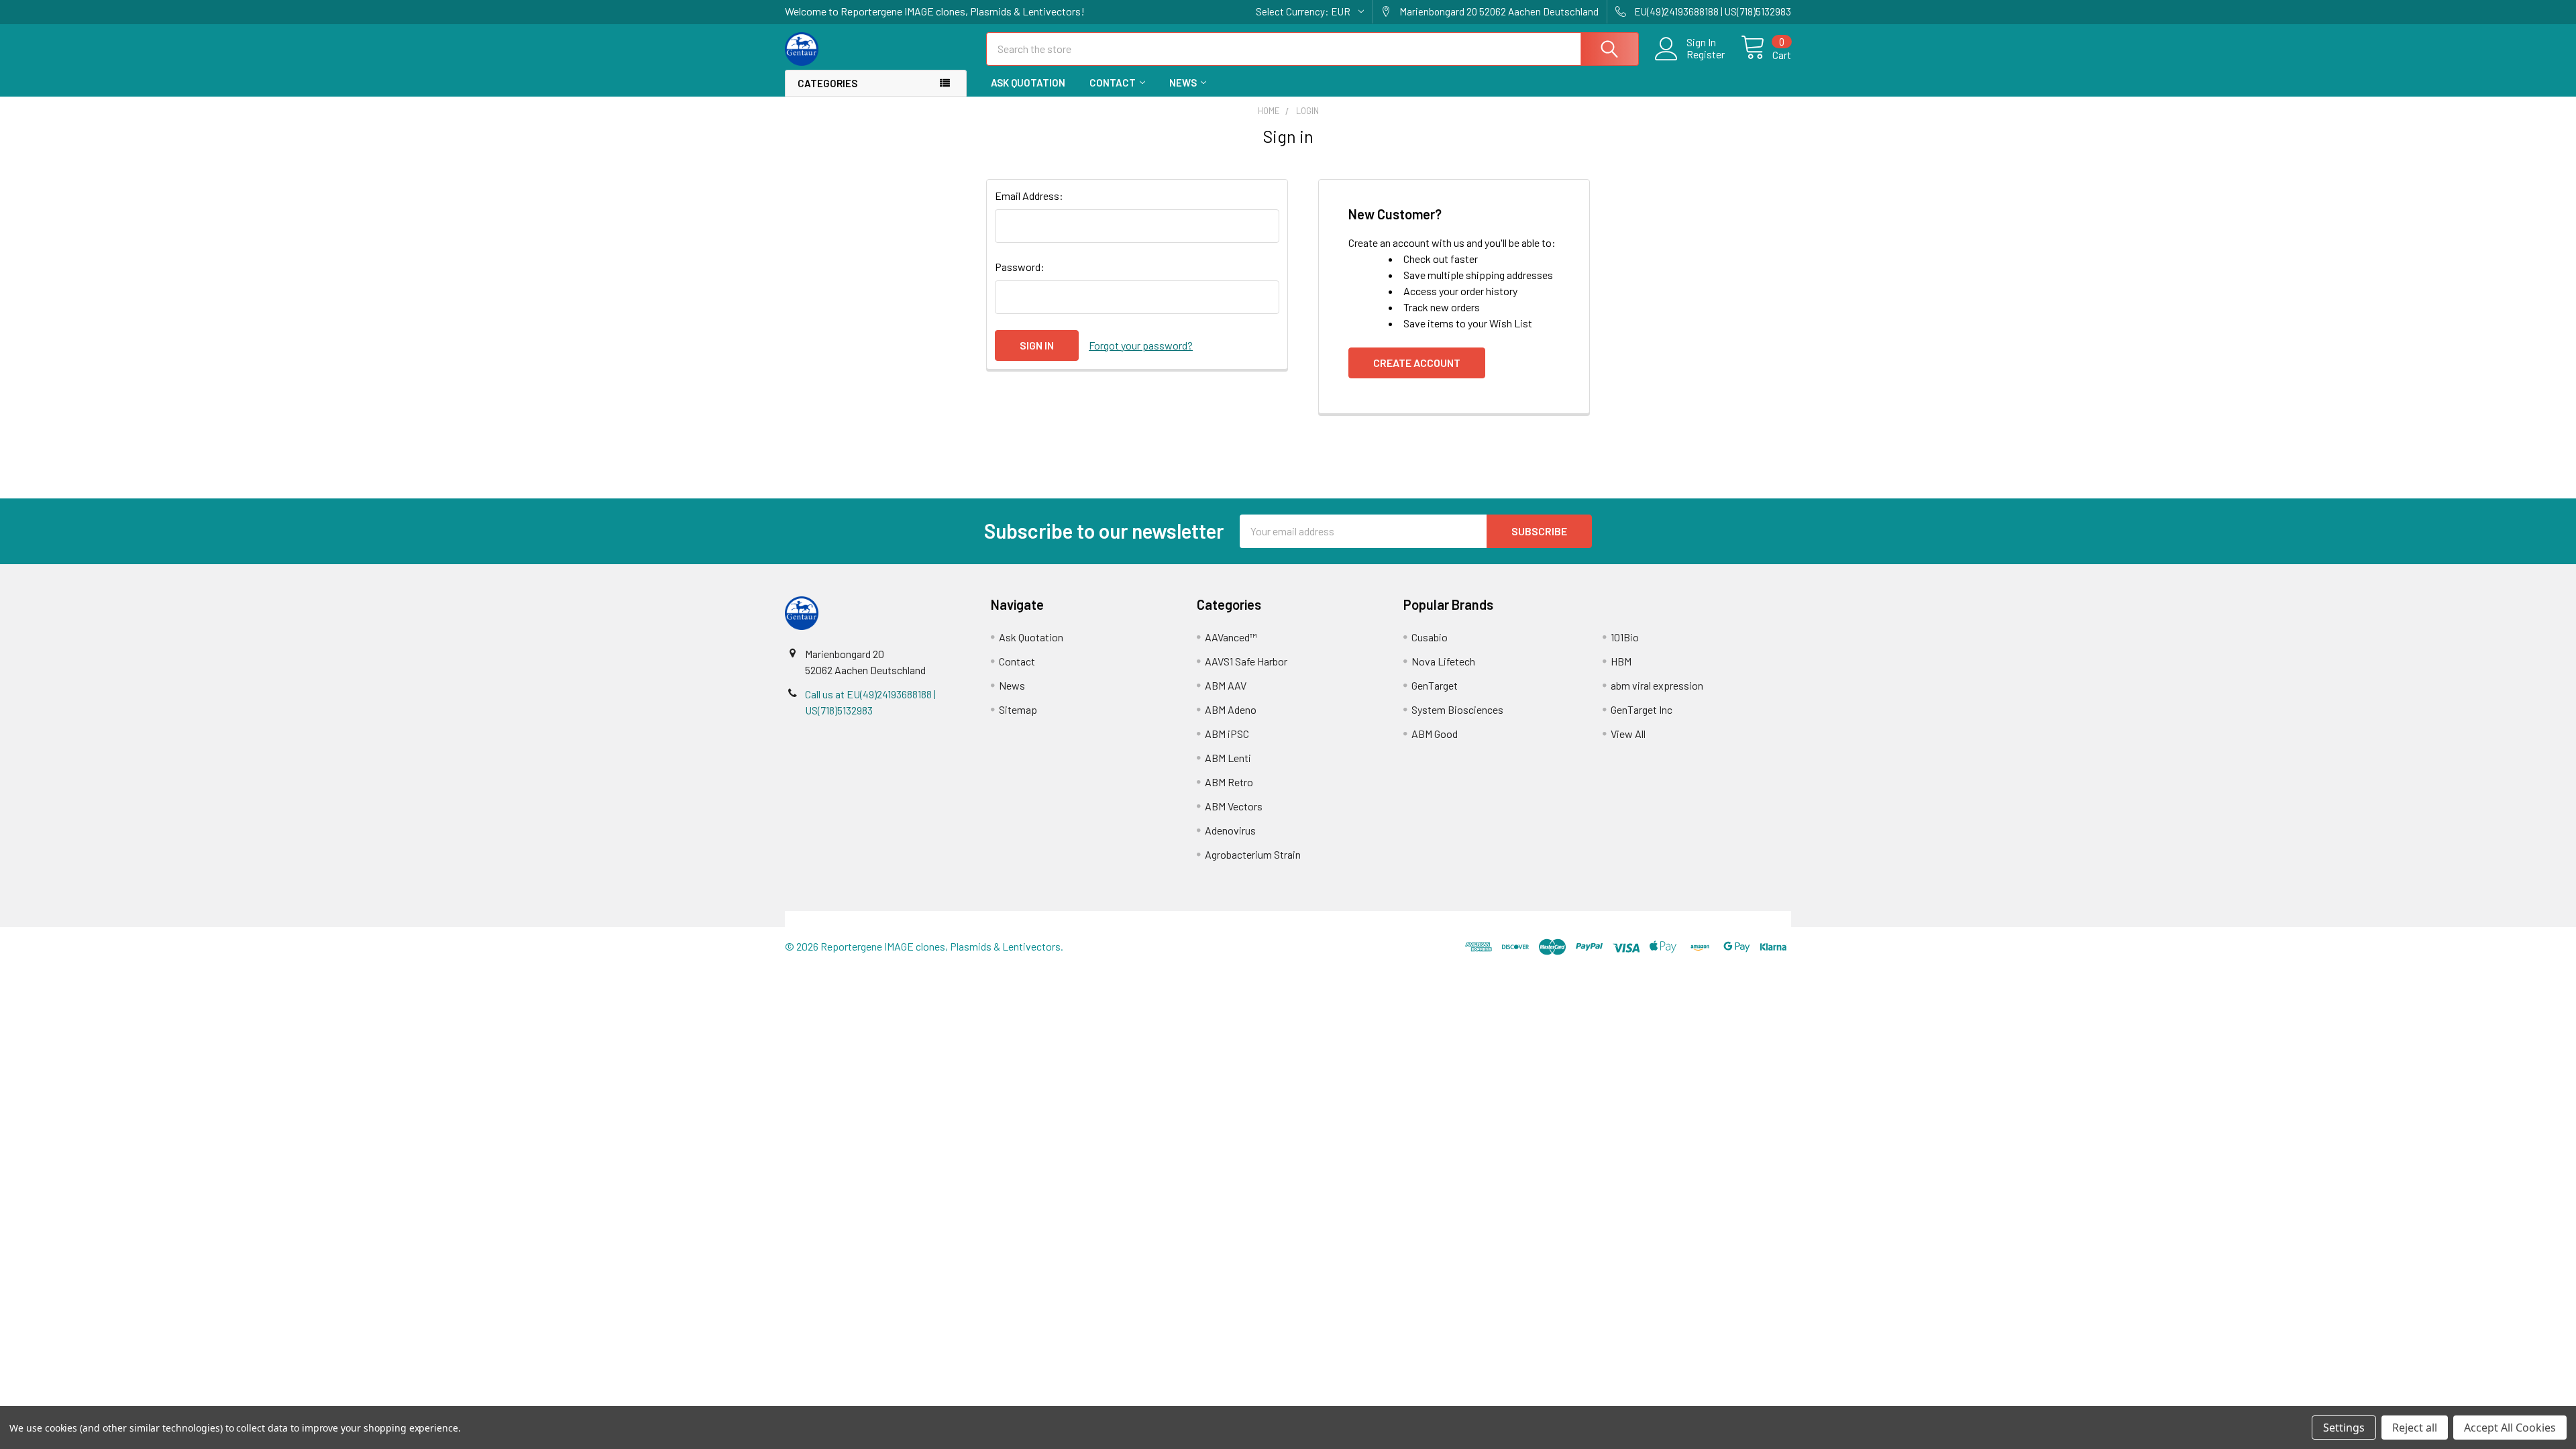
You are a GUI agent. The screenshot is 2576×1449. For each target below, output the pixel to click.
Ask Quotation (1028, 83)
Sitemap (1018, 709)
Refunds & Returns (1414, 919)
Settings (2344, 1428)
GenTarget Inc (1642, 709)
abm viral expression (1657, 685)
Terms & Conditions (911, 919)
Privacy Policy (1666, 919)
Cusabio (1430, 637)
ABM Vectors (1234, 806)
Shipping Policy (1162, 919)
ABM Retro (1229, 782)
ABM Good (1435, 734)
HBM (1621, 661)
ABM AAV (1226, 685)
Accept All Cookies (2510, 1428)
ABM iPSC (1227, 734)
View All (1628, 734)
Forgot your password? (1141, 345)
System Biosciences (1457, 709)
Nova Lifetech (1443, 661)
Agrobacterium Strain (1253, 854)
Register (1706, 54)
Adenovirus (1230, 830)
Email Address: (1029, 196)
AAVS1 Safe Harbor (1246, 661)
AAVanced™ (1231, 637)
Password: (1020, 267)
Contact (1113, 83)
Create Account (1417, 363)
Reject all (2415, 1428)
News (1183, 83)
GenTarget (1435, 685)
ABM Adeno (1231, 709)
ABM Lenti (1228, 758)
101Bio (1625, 637)
